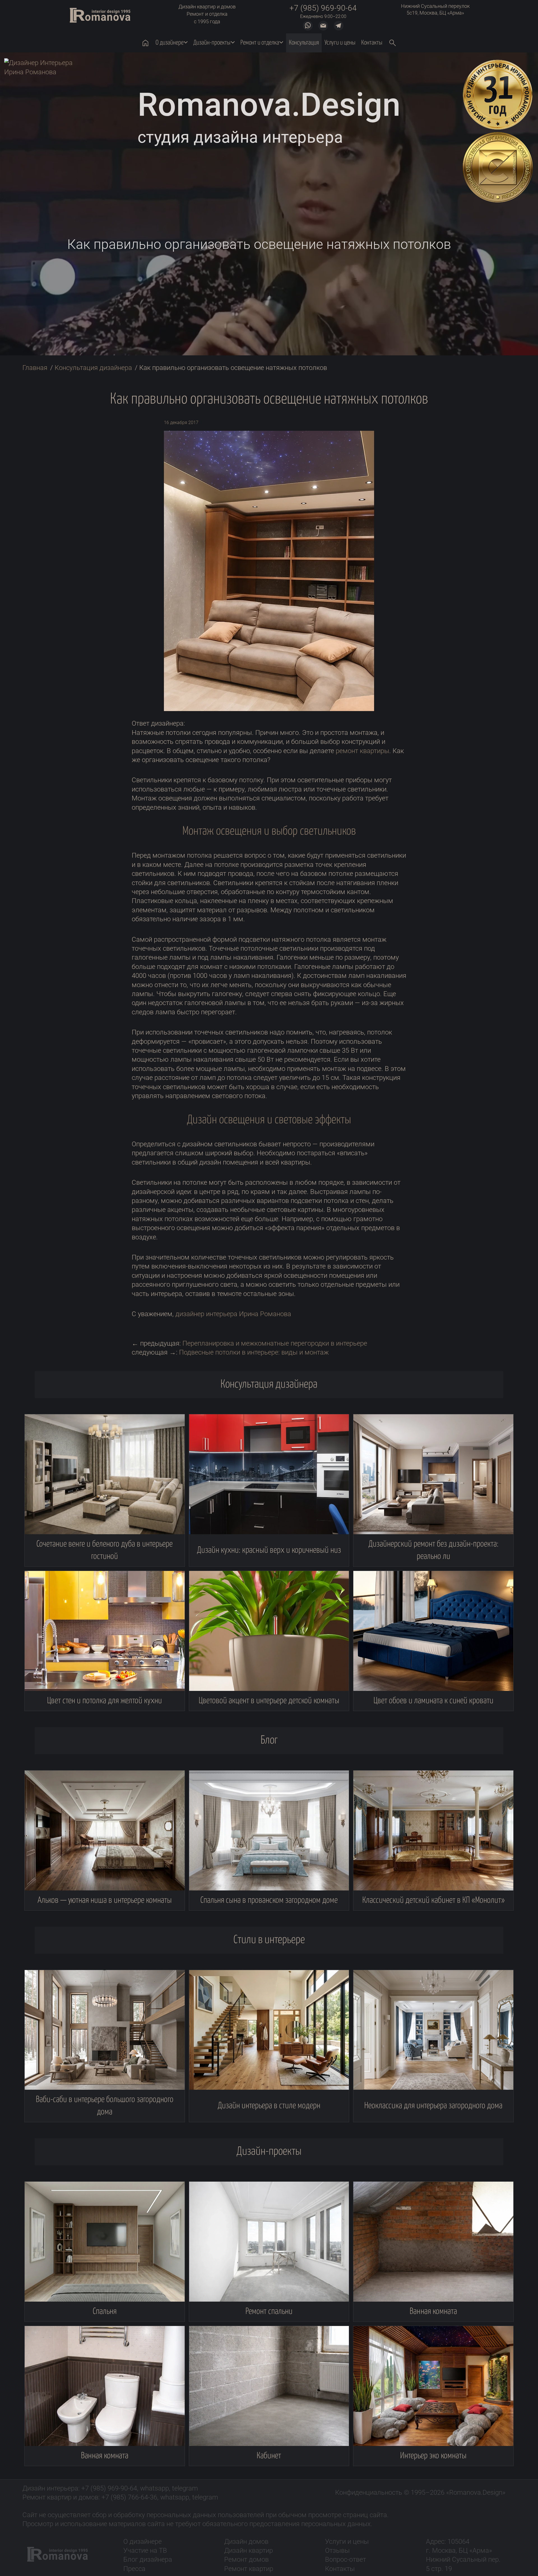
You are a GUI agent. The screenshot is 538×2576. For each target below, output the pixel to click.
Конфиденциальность (369, 2492)
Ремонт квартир (249, 2569)
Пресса (134, 2569)
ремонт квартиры (362, 751)
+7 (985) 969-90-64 (323, 8)
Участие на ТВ (145, 2550)
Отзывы (337, 2550)
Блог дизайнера (148, 2559)
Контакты (340, 2569)
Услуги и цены (347, 2542)
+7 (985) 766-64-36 (129, 2497)
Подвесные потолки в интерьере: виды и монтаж (254, 1352)
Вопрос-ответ (345, 2559)
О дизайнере (142, 2542)
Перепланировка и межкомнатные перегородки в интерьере (275, 1343)
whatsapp (155, 2488)
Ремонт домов (246, 2559)
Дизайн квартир (249, 2550)
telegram (185, 2488)
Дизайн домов (246, 2542)
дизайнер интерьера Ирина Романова (233, 1314)
